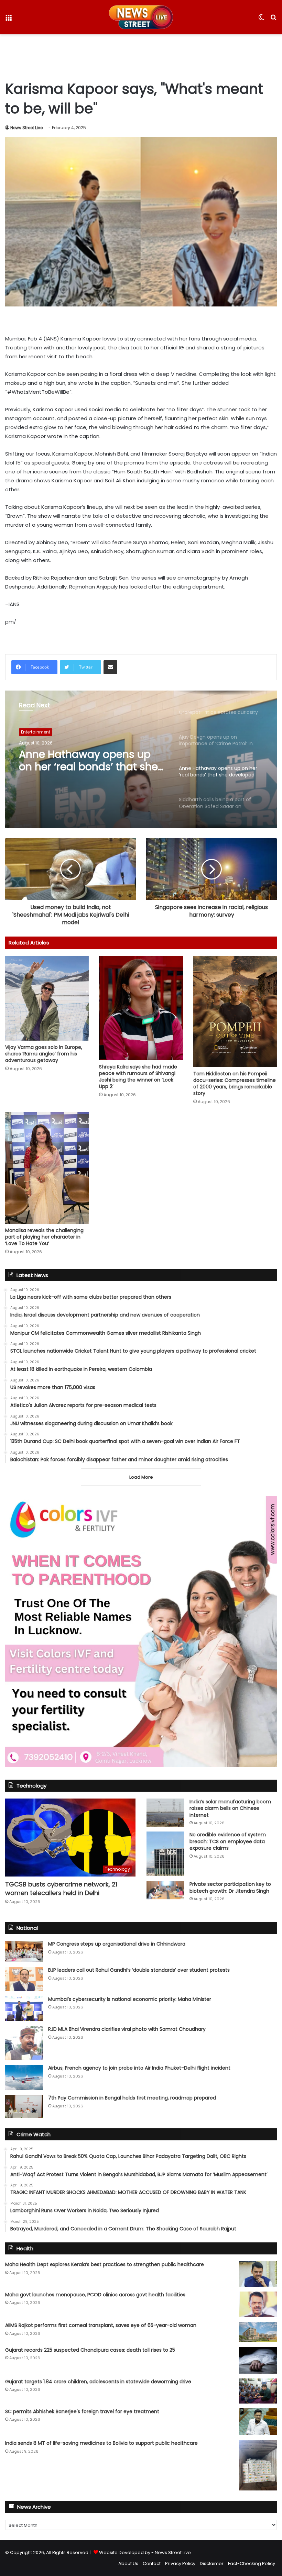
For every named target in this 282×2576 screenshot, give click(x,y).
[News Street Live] (141, 17)
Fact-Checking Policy (252, 2563)
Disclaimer (212, 2563)
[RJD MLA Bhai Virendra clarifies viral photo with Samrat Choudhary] (24, 2043)
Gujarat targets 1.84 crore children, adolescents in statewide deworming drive (98, 2382)
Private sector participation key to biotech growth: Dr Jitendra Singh (230, 1888)
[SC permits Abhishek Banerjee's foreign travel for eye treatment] (258, 2422)
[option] (141, 759)
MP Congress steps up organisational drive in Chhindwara (117, 1944)
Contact (152, 2563)
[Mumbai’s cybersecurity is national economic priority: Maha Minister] (24, 2009)
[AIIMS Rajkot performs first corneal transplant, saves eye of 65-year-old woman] (258, 2332)
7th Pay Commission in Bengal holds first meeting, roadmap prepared (132, 2098)
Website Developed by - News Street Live (145, 2552)
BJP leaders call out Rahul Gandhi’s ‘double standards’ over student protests (139, 1970)
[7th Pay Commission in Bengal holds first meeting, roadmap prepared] (24, 2106)
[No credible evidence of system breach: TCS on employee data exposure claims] (165, 1854)
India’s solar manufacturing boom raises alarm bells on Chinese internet (230, 1808)
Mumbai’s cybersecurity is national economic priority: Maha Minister (130, 1999)
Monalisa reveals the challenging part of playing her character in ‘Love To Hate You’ (44, 1237)
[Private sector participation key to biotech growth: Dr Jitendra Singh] (165, 1890)
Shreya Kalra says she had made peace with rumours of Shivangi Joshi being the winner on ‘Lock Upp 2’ (138, 1077)
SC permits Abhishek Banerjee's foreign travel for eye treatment (82, 2411)
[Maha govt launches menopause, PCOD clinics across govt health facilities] (258, 2304)
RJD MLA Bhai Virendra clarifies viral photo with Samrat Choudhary (127, 2029)
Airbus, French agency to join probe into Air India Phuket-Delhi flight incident (139, 2068)
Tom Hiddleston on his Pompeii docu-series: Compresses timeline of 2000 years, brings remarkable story (235, 1083)
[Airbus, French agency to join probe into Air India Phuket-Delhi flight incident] (24, 2077)
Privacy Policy (180, 2563)
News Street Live (26, 128)
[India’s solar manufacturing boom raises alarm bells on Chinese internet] (165, 1813)
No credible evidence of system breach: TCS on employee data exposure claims (228, 1841)
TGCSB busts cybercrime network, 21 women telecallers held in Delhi (61, 1889)
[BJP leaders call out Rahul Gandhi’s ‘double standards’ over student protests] (24, 1979)
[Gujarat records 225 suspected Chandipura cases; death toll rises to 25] (258, 2360)
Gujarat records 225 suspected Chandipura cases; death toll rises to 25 (90, 2350)
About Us (128, 2563)
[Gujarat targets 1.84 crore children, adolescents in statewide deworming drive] (258, 2391)
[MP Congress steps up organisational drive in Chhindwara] (24, 1951)
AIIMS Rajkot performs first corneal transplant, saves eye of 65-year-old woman (101, 2325)
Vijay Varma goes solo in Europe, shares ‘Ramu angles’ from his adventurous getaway (44, 1054)
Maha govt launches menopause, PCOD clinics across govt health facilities (95, 2295)
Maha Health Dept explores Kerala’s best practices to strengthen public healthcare (105, 2264)
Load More (141, 1477)
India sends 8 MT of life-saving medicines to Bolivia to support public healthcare (101, 2443)
